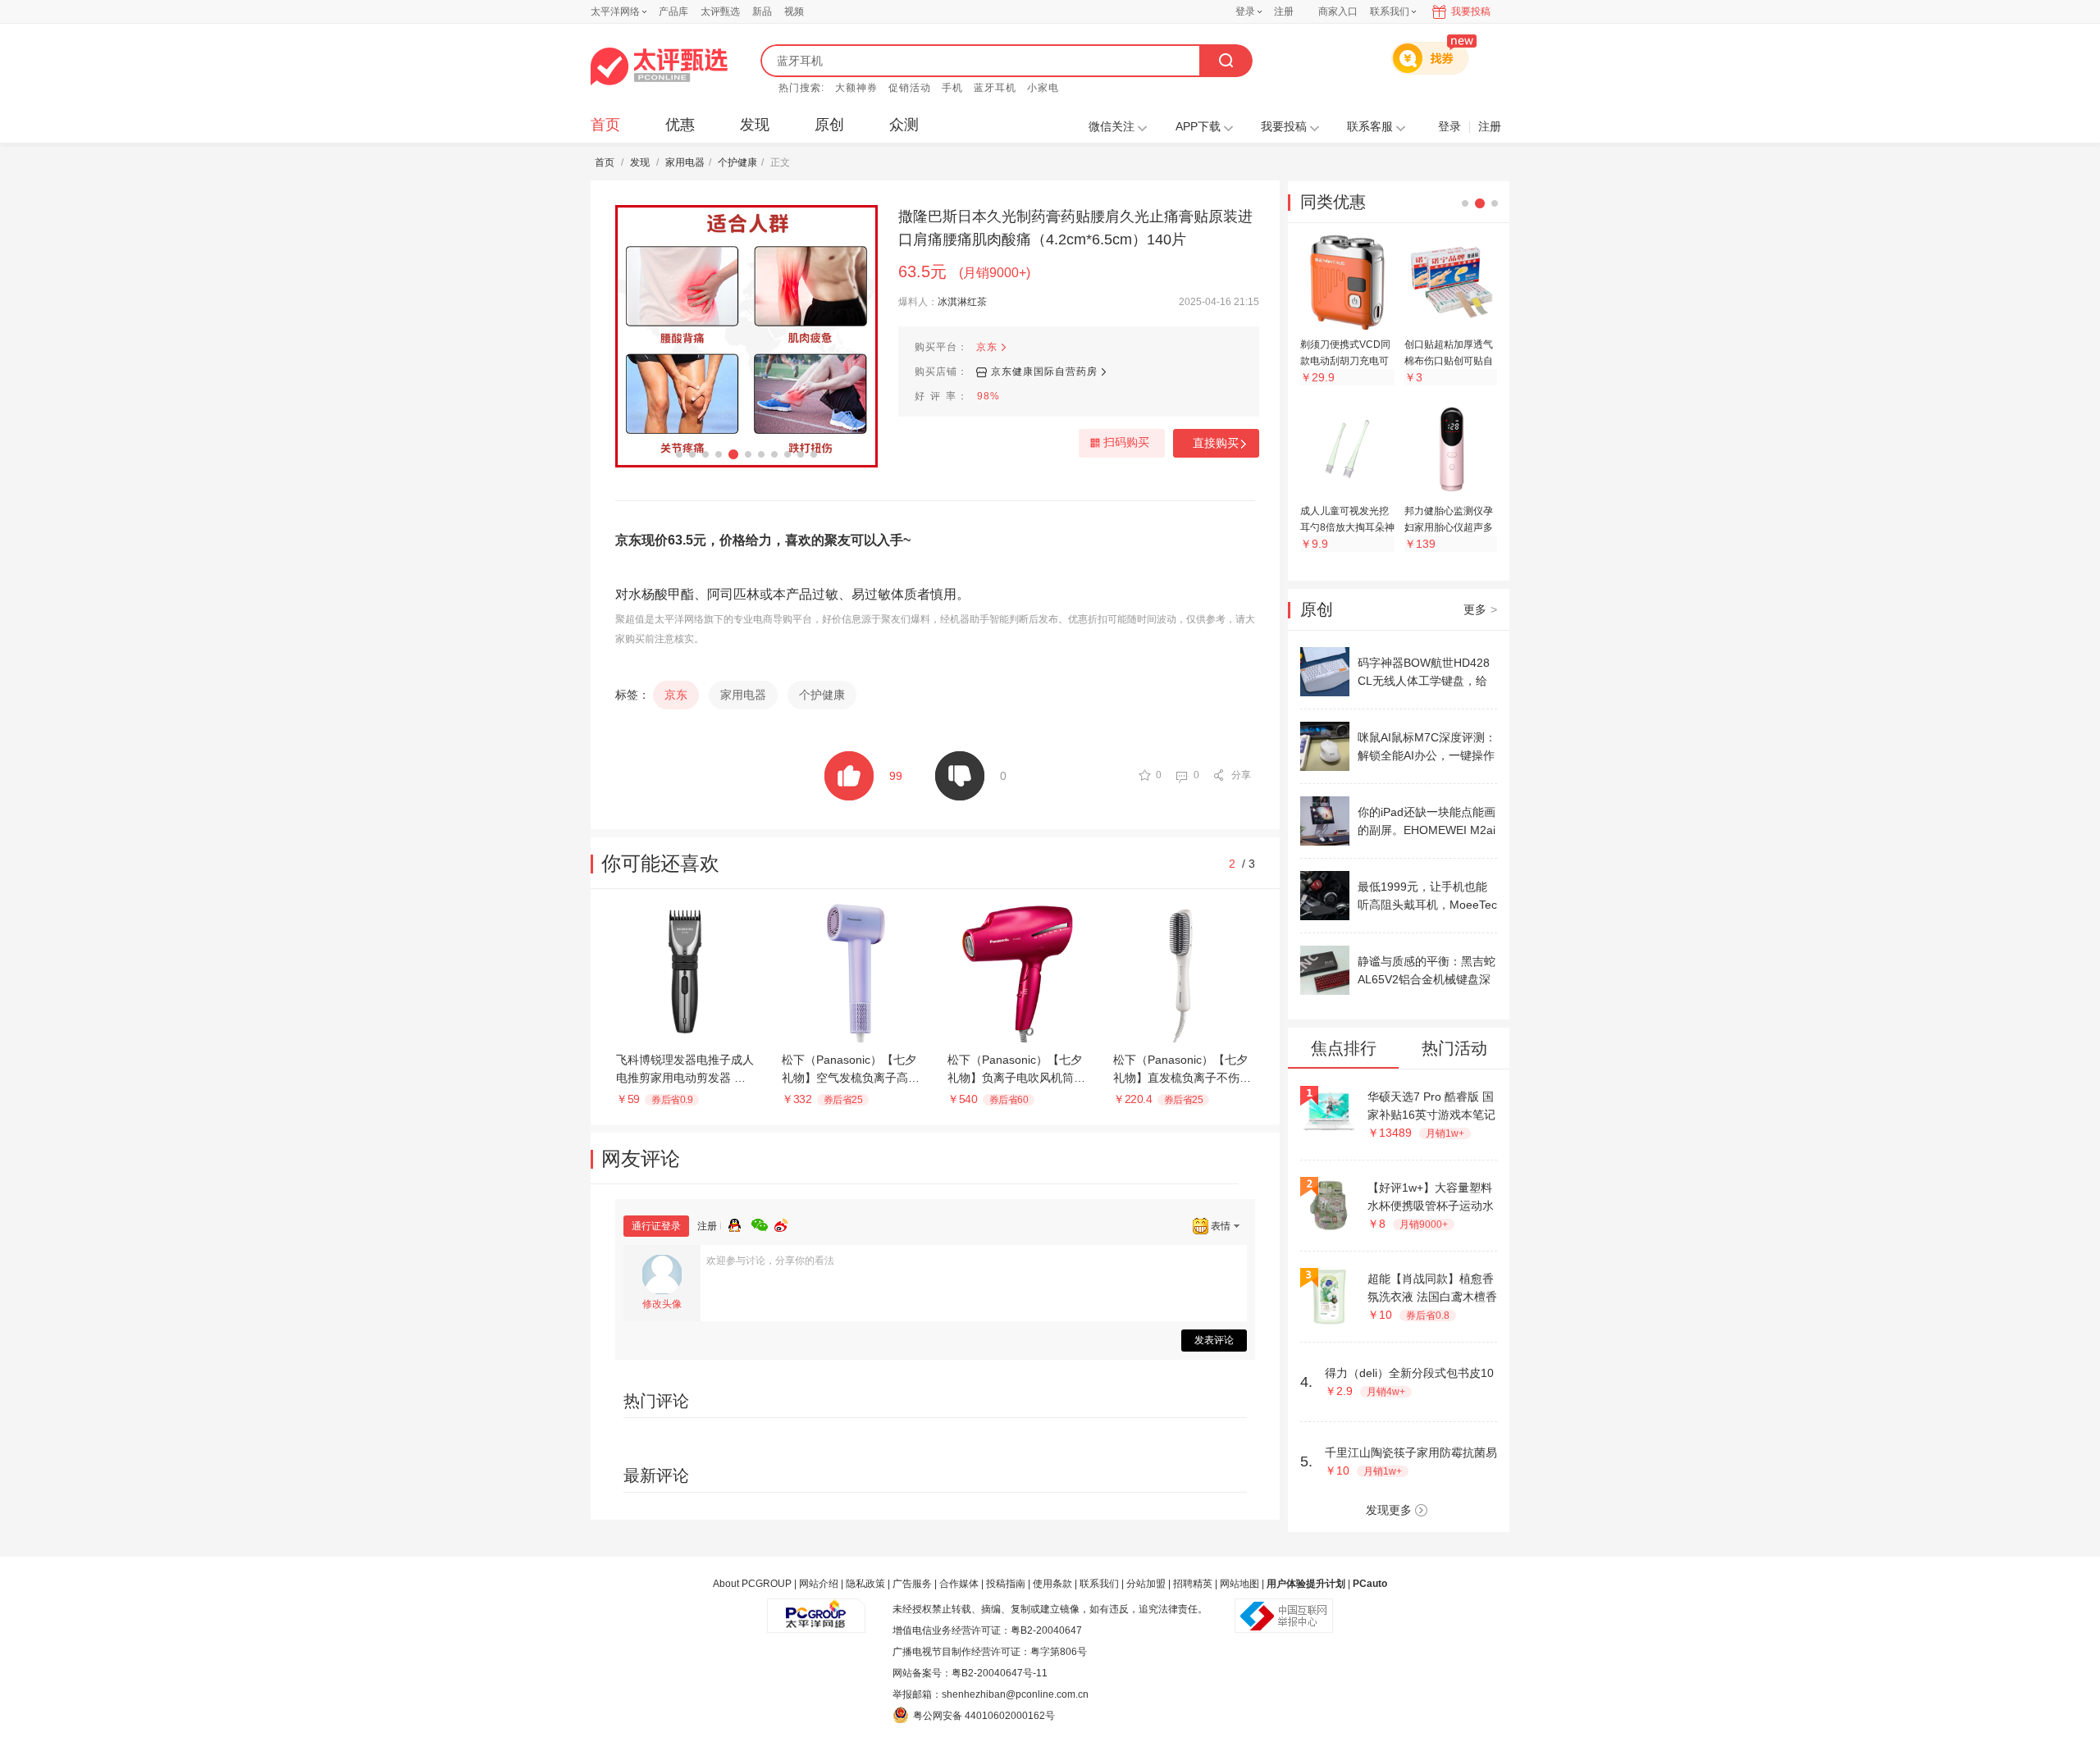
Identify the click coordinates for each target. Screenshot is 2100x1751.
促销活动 (910, 88)
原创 (829, 125)
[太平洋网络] (816, 1609)
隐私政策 (865, 1584)
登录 (1245, 11)
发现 (755, 125)
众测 (904, 125)
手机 (952, 88)
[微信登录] (763, 1223)
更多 (1480, 609)
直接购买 (1216, 443)
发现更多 (1389, 1510)
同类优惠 (1333, 202)
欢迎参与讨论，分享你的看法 (770, 1261)
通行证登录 (656, 1226)
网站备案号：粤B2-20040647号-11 (970, 1673)
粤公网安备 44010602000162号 (984, 1716)
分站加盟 (1146, 1584)
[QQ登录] (740, 1223)
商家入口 (1338, 11)
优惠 (680, 125)
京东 (987, 347)
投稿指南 (1006, 1584)
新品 (762, 11)
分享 (1241, 775)
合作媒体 (959, 1584)
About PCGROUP (752, 1584)
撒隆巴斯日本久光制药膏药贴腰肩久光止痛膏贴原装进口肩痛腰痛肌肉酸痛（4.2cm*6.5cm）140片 (1075, 228)
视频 (794, 11)
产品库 (673, 11)
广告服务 (912, 1584)
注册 (1284, 11)
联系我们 (1099, 1584)
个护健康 (737, 162)
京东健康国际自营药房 (1044, 372)
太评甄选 (720, 11)
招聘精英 (1193, 1584)
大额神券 (856, 88)
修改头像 (662, 1304)
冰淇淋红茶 (962, 302)
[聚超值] (659, 66)
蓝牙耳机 (995, 88)
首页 (605, 125)
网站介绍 (819, 1584)
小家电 (1043, 88)
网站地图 (1239, 1584)
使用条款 (1052, 1584)
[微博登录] (786, 1223)
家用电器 (685, 162)
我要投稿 (1471, 11)
